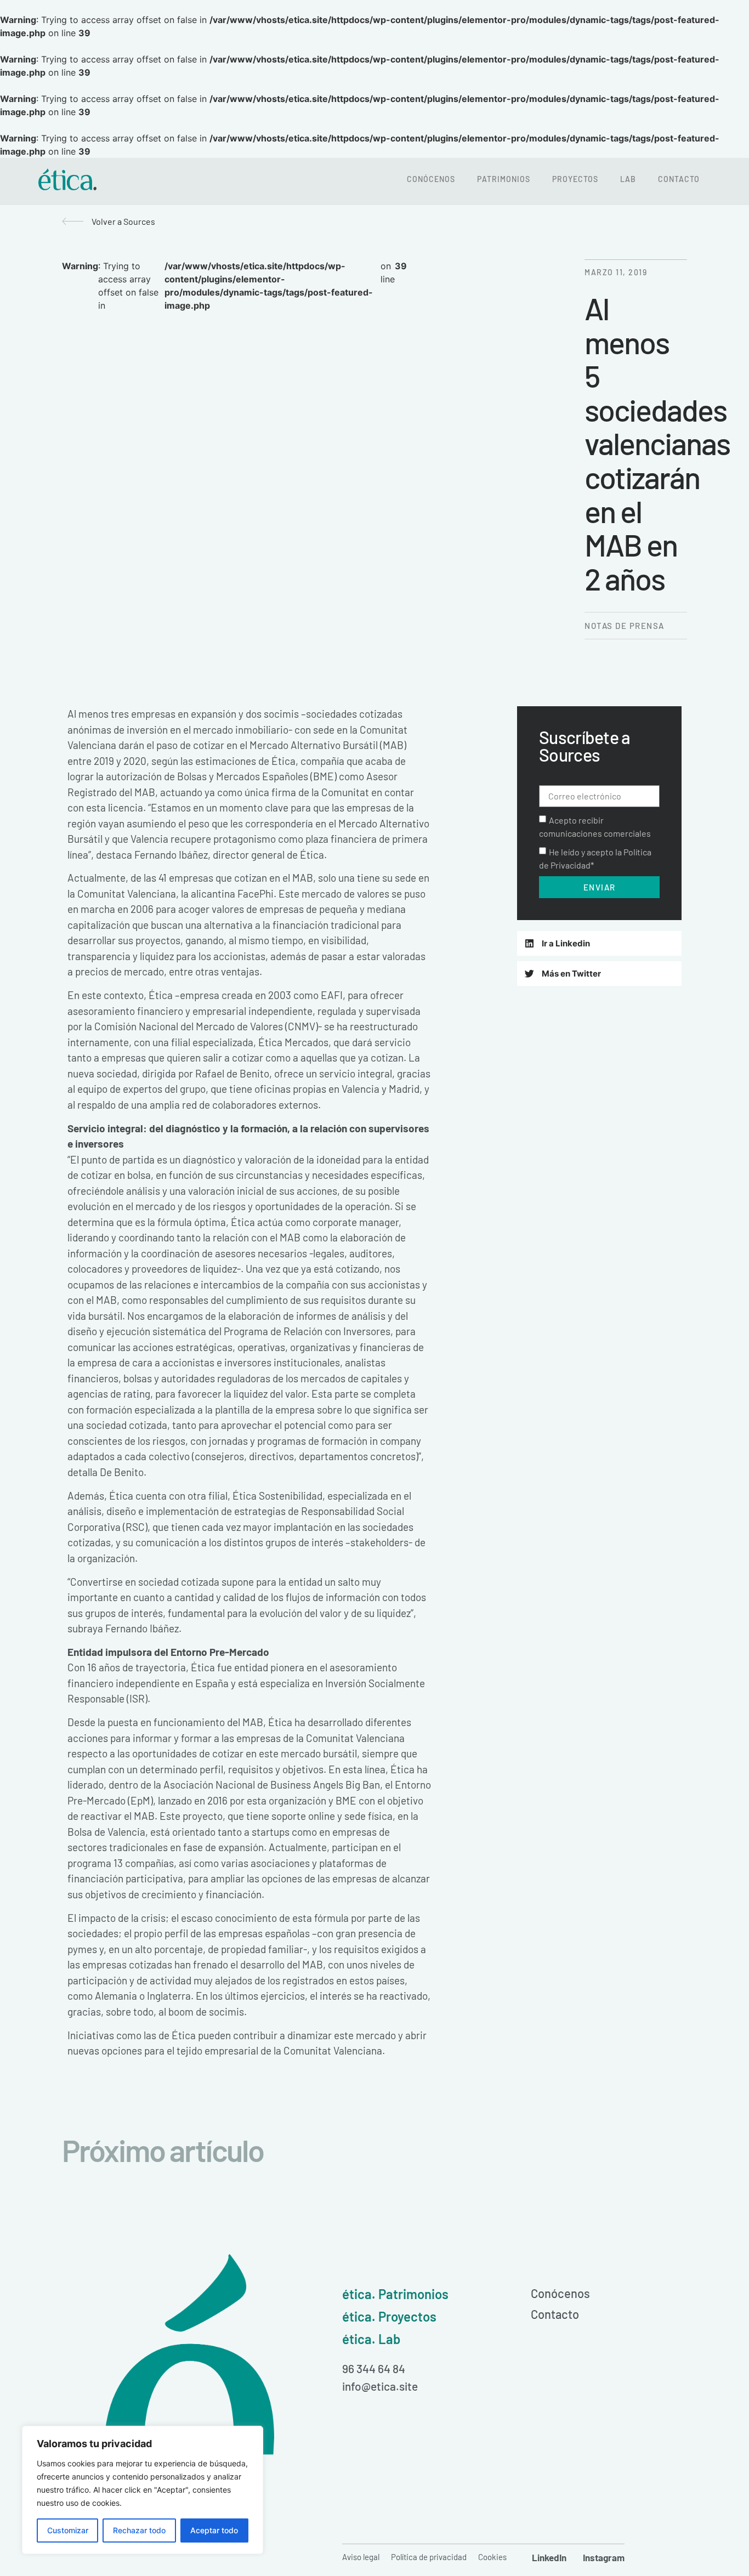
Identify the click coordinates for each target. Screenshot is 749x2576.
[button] (599, 943)
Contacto (679, 179)
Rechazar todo (139, 2530)
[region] (143, 2490)
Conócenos (431, 179)
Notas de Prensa (625, 626)
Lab (628, 179)
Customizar (68, 2530)
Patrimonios (504, 179)
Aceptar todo (214, 2530)
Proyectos (575, 179)
